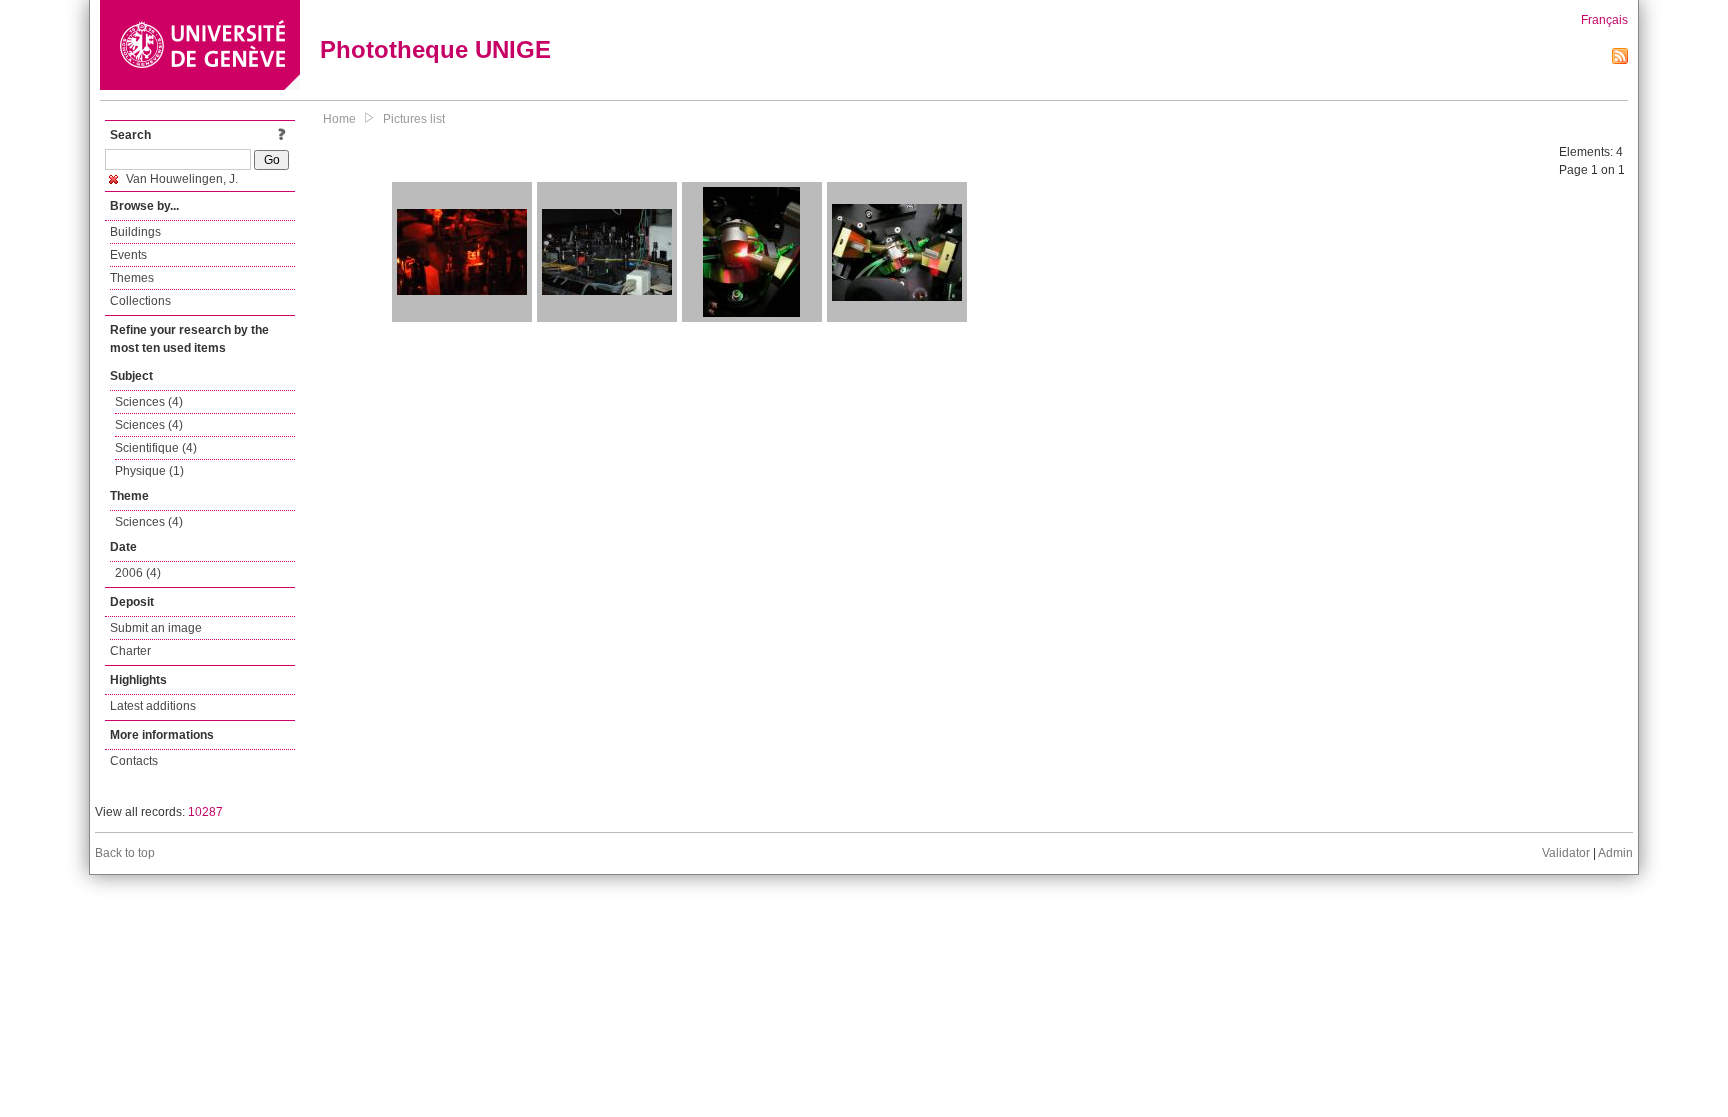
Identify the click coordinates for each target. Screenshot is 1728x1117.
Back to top (125, 853)
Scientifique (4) (156, 448)
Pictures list (414, 119)
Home (339, 119)
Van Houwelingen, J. (180, 179)
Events (128, 255)
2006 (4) (138, 573)
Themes (132, 278)
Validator (1566, 853)
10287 (205, 812)
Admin (1615, 853)
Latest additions (153, 706)
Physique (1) (149, 471)
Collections (140, 301)
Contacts (134, 761)
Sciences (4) (149, 402)
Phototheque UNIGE (435, 49)
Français (1604, 20)
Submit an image (156, 628)
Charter (130, 651)
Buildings (135, 232)
